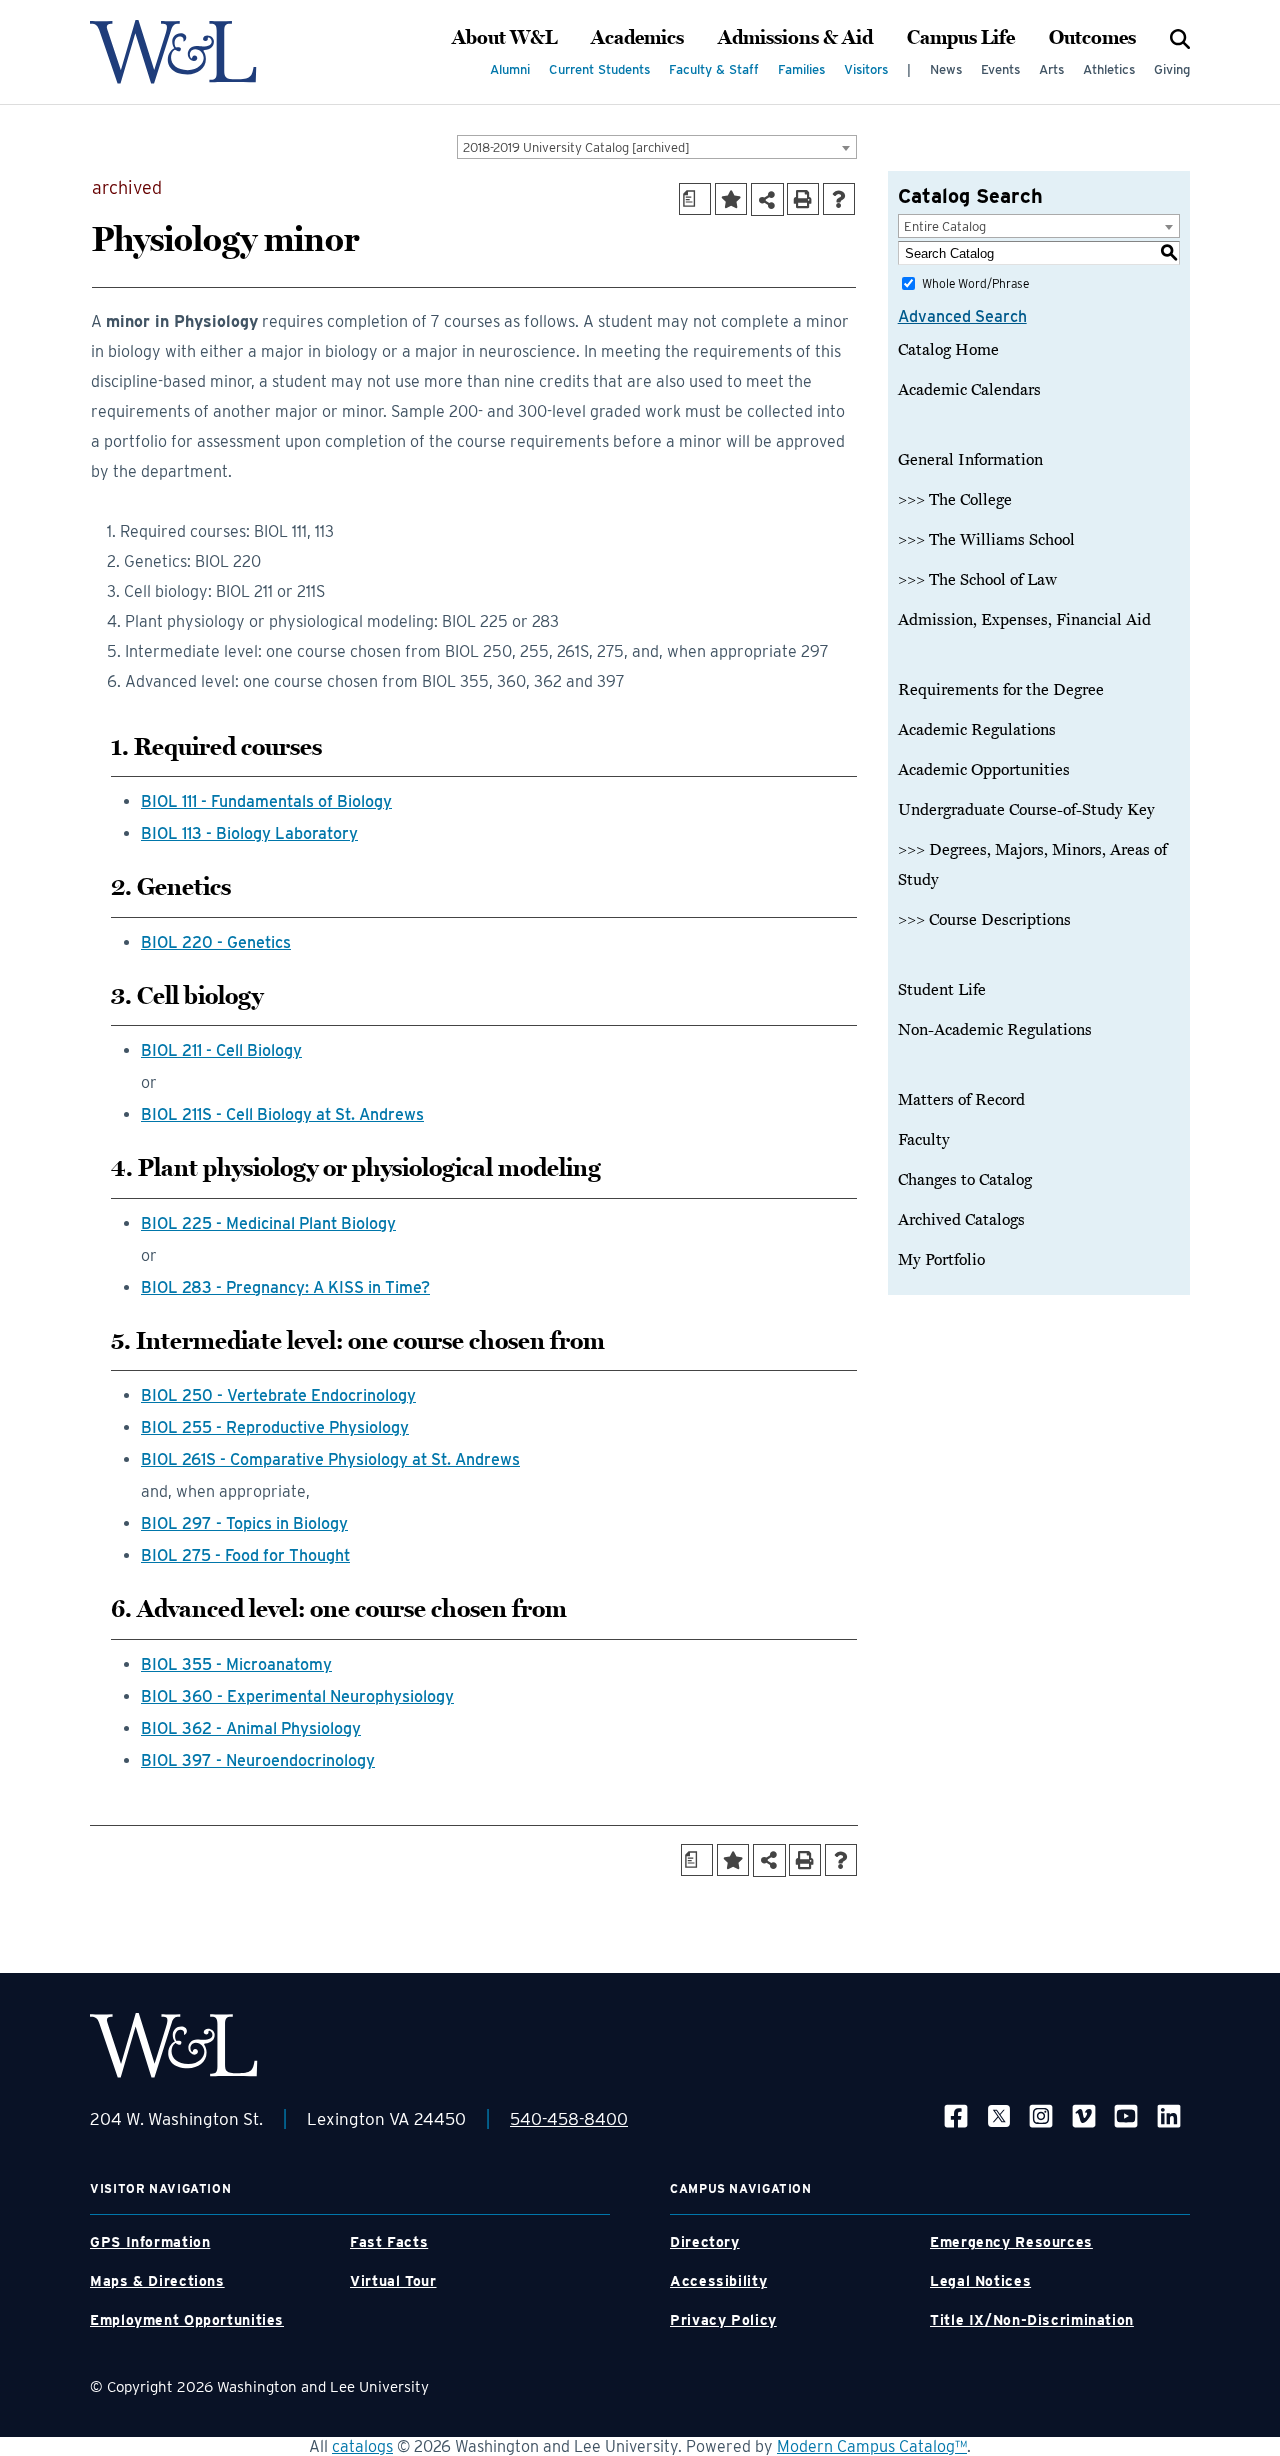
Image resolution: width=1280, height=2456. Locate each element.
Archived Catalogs (961, 1220)
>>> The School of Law (977, 580)
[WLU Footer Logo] (174, 2045)
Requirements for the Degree (1001, 690)
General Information (970, 460)
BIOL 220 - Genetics (216, 942)
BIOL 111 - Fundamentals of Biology (266, 801)
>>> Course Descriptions (984, 920)
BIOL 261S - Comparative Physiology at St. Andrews (330, 1459)
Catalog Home (948, 350)
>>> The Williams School (986, 540)
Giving (1172, 69)
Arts (1051, 69)
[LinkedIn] (1169, 2115)
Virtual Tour (393, 2281)
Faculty (924, 1140)
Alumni (510, 69)
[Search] (1180, 38)
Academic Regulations (977, 730)
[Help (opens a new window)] (839, 199)
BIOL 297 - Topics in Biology (244, 1523)
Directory (705, 2242)
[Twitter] (999, 2115)
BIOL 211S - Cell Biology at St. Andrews (282, 1114)
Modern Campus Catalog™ (872, 2446)
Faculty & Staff (714, 69)
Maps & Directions (157, 2281)
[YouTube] (1126, 2115)
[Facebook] (956, 2115)
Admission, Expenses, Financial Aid (1024, 620)
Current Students (599, 69)
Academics (637, 38)
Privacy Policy (723, 2320)
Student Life (942, 990)
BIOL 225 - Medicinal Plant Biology (268, 1223)
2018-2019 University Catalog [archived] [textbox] (576, 147)
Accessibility (718, 2281)
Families (801, 69)
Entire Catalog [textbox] (945, 226)
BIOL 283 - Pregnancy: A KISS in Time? (285, 1287)
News (946, 69)
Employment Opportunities (187, 2320)
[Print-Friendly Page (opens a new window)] (803, 199)
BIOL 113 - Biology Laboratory (249, 833)
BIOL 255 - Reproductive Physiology (275, 1427)
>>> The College (955, 500)
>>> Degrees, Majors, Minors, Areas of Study (1032, 865)
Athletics (1109, 69)
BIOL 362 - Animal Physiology (251, 1728)
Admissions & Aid (795, 38)
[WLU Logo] (173, 52)
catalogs (362, 2446)
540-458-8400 (569, 2119)
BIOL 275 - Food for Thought (245, 1555)
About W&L (504, 38)
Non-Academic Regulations (995, 1030)
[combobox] (657, 147)
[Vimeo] (1084, 2115)
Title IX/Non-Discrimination (1032, 2320)
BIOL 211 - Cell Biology (221, 1050)
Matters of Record (961, 1100)
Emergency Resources (1011, 2242)
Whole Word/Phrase (975, 283)
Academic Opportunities (984, 770)
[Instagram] (1041, 2115)
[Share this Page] (767, 199)
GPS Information (150, 2242)
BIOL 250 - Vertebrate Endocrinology (278, 1395)
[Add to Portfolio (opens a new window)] (731, 199)
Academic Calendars (969, 390)
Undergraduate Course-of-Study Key (1026, 810)
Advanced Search (962, 316)
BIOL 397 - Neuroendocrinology (258, 1760)
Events (1000, 69)
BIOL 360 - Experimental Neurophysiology (297, 1696)
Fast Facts (389, 2242)
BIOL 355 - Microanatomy (236, 1664)
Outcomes (1092, 38)
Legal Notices (980, 2281)
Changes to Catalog (965, 1180)
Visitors (866, 69)
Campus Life (961, 38)
